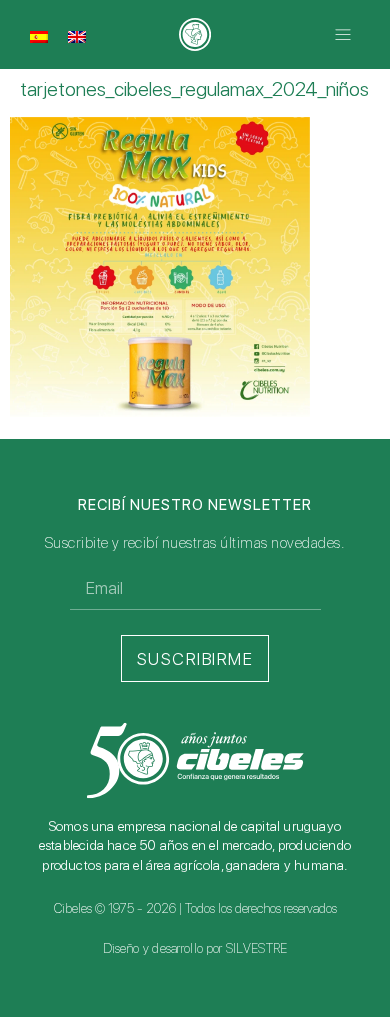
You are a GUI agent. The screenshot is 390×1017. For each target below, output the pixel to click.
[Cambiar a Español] (39, 36)
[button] (342, 34)
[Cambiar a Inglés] (77, 36)
